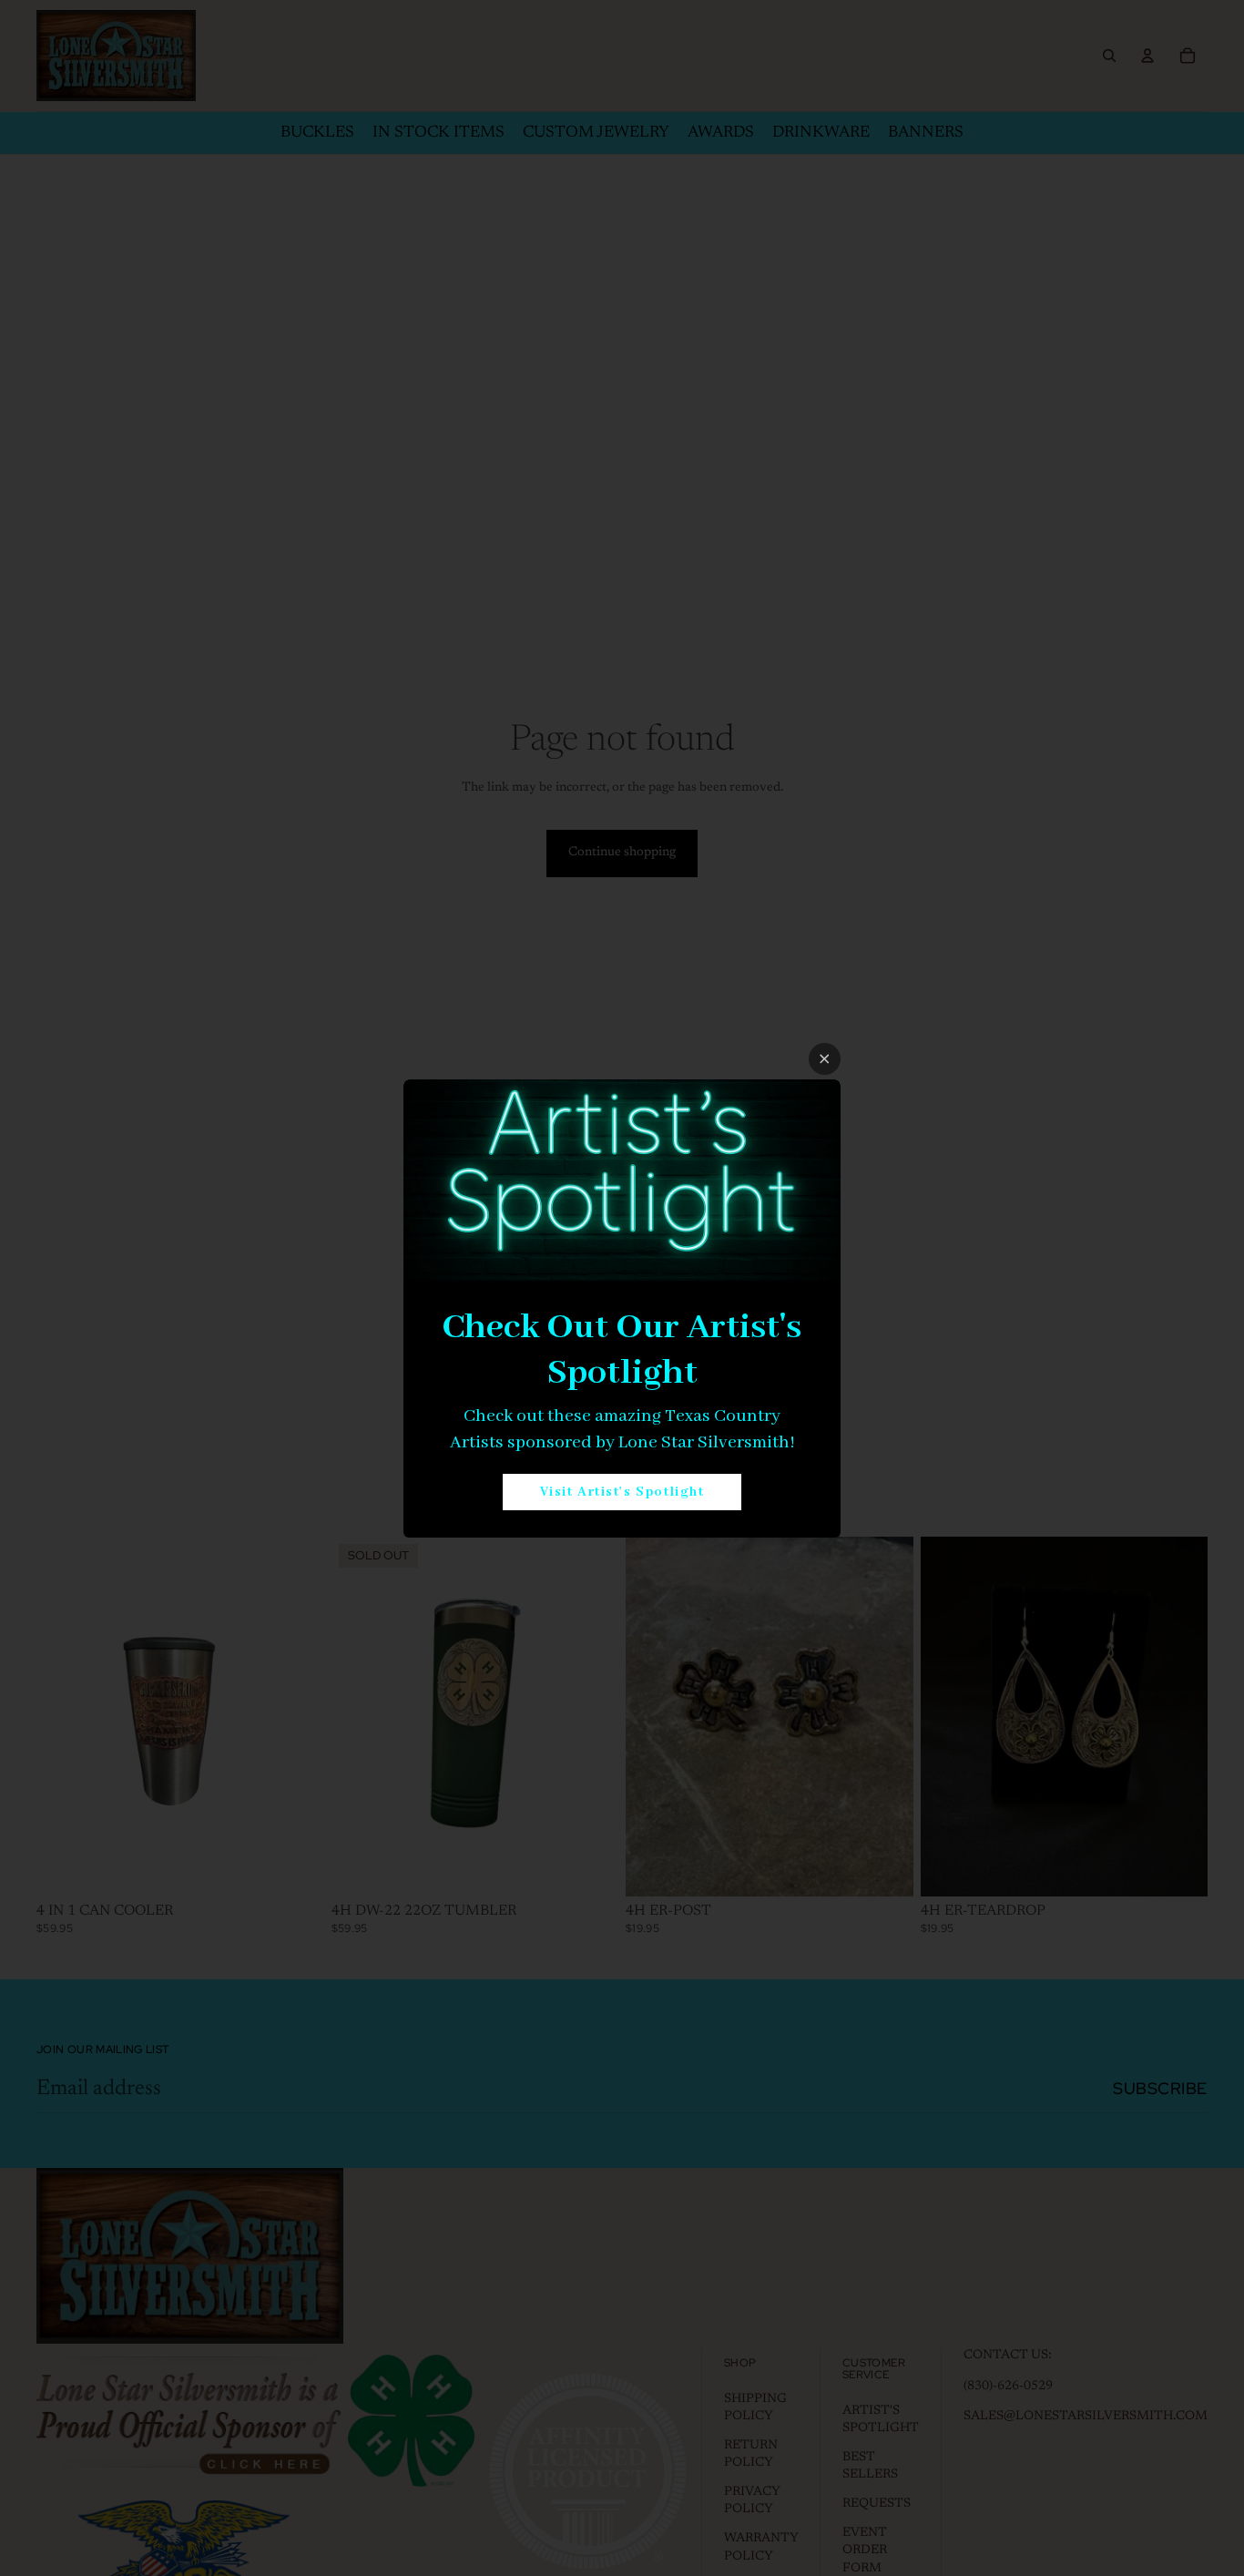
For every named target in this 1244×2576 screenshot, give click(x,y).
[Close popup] (825, 1059)
